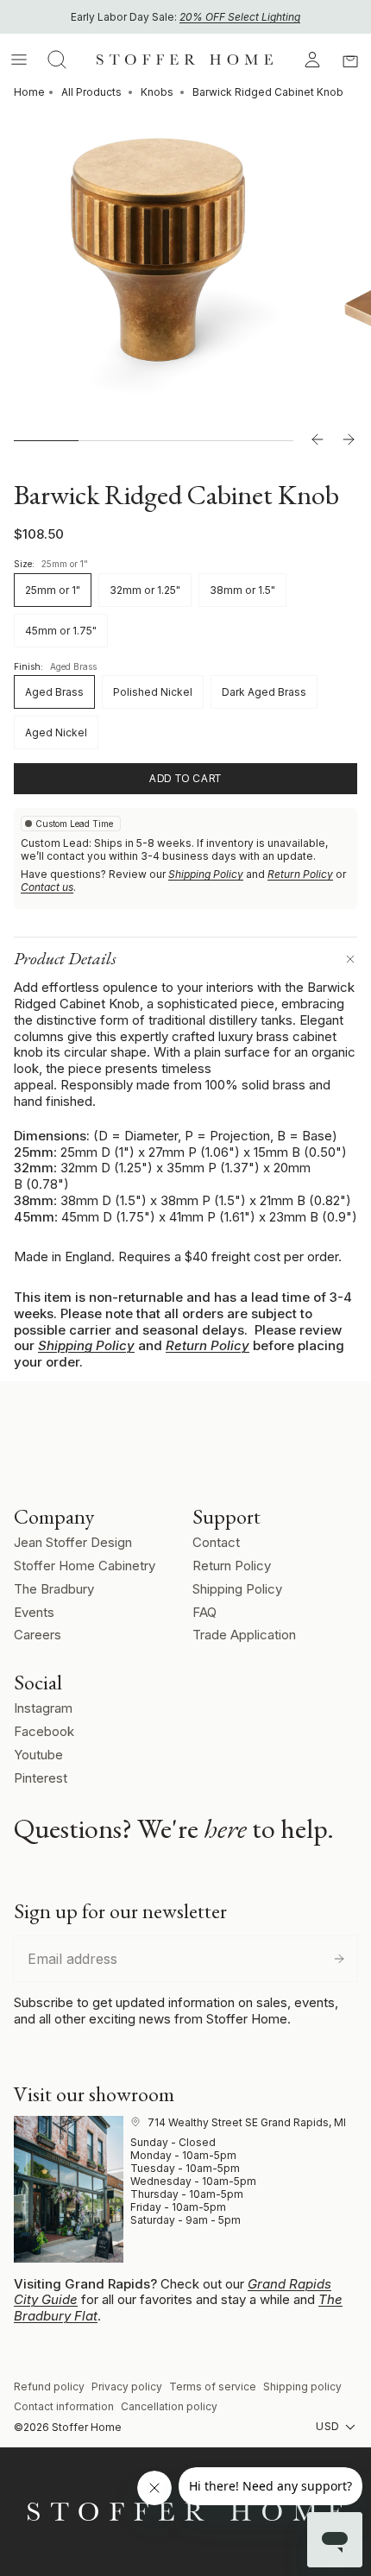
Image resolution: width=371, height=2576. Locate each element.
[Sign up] (339, 1959)
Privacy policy (127, 2387)
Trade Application (244, 1635)
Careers (38, 1635)
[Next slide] (349, 440)
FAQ (204, 1612)
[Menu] (19, 60)
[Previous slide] (318, 440)
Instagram (43, 1708)
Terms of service (213, 2387)
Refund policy (49, 2387)
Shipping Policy (206, 874)
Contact (216, 1542)
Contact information (64, 2406)
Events (34, 1612)
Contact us (47, 887)
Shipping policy (302, 2387)
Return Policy (300, 874)
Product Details (65, 958)
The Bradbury (54, 1589)
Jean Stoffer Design (73, 1542)
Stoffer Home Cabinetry (85, 1566)
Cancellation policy (169, 2406)
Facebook (44, 1731)
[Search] (57, 60)
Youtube (38, 1755)
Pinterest (41, 1778)
